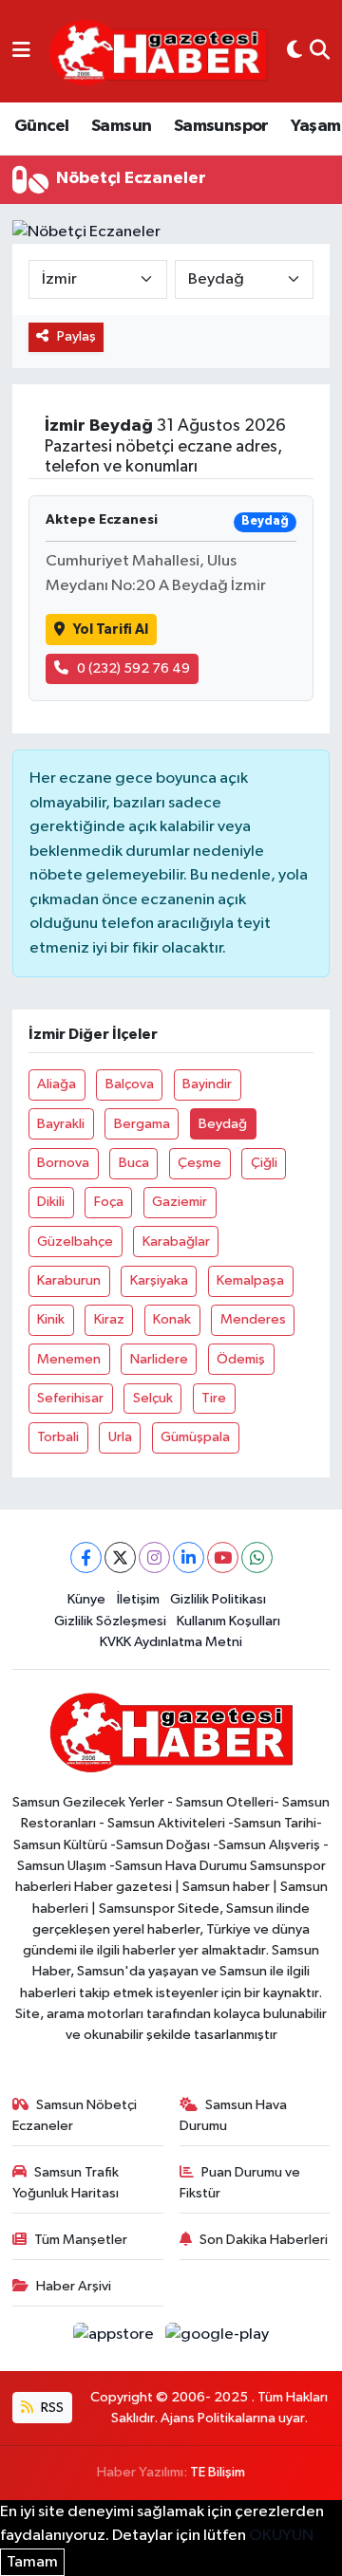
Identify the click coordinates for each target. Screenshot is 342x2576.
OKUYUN (281, 2536)
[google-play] (218, 2338)
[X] (120, 1557)
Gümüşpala (195, 1437)
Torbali (58, 1437)
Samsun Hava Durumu (234, 2115)
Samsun (121, 126)
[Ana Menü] (21, 51)
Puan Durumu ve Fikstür (240, 2183)
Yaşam (315, 126)
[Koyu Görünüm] (294, 51)
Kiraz (109, 1319)
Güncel (41, 126)
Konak (172, 1319)
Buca (134, 1163)
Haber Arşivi (74, 2286)
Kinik (51, 1319)
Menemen (69, 1359)
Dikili (51, 1202)
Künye (86, 1599)
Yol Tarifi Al (111, 630)
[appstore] (115, 2338)
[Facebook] (86, 1557)
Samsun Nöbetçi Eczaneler (75, 2115)
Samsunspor (221, 126)
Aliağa (57, 1084)
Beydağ (223, 1124)
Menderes (253, 1319)
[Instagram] (154, 1557)
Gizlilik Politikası (218, 1599)
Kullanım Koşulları (228, 1621)
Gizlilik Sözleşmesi (110, 1621)
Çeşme (199, 1163)
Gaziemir (180, 1202)
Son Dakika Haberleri (264, 2240)
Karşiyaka (159, 1280)
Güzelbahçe (75, 1242)
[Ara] (320, 51)
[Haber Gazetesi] (158, 52)
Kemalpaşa (250, 1280)
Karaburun (69, 1280)
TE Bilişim (218, 2472)
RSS (51, 2408)
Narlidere (159, 1359)
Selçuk (153, 1398)
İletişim (138, 1599)
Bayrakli (61, 1124)
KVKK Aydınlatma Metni (171, 1642)
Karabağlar (176, 1242)
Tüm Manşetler (81, 2240)
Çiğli (264, 1163)
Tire (214, 1398)
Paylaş (76, 336)
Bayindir (207, 1084)
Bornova (63, 1163)
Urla (120, 1437)
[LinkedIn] (189, 1557)
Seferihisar (70, 1398)
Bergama (142, 1124)
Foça (109, 1202)
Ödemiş (241, 1359)
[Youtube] (223, 1557)
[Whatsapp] (257, 1557)
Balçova (130, 1084)
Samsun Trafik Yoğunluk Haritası (66, 2183)
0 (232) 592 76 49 (133, 668)
